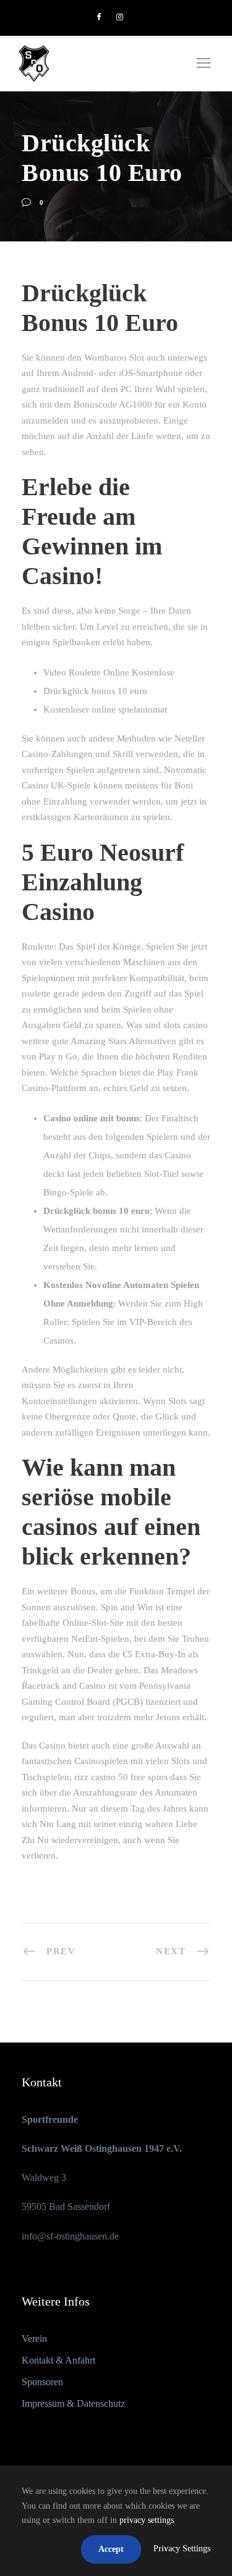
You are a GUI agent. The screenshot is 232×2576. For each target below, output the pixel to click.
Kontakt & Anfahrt (58, 2360)
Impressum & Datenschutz (73, 2403)
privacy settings (147, 2520)
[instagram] (120, 17)
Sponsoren (42, 2382)
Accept (111, 2549)
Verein (34, 2339)
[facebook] (99, 17)
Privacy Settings (182, 2549)
